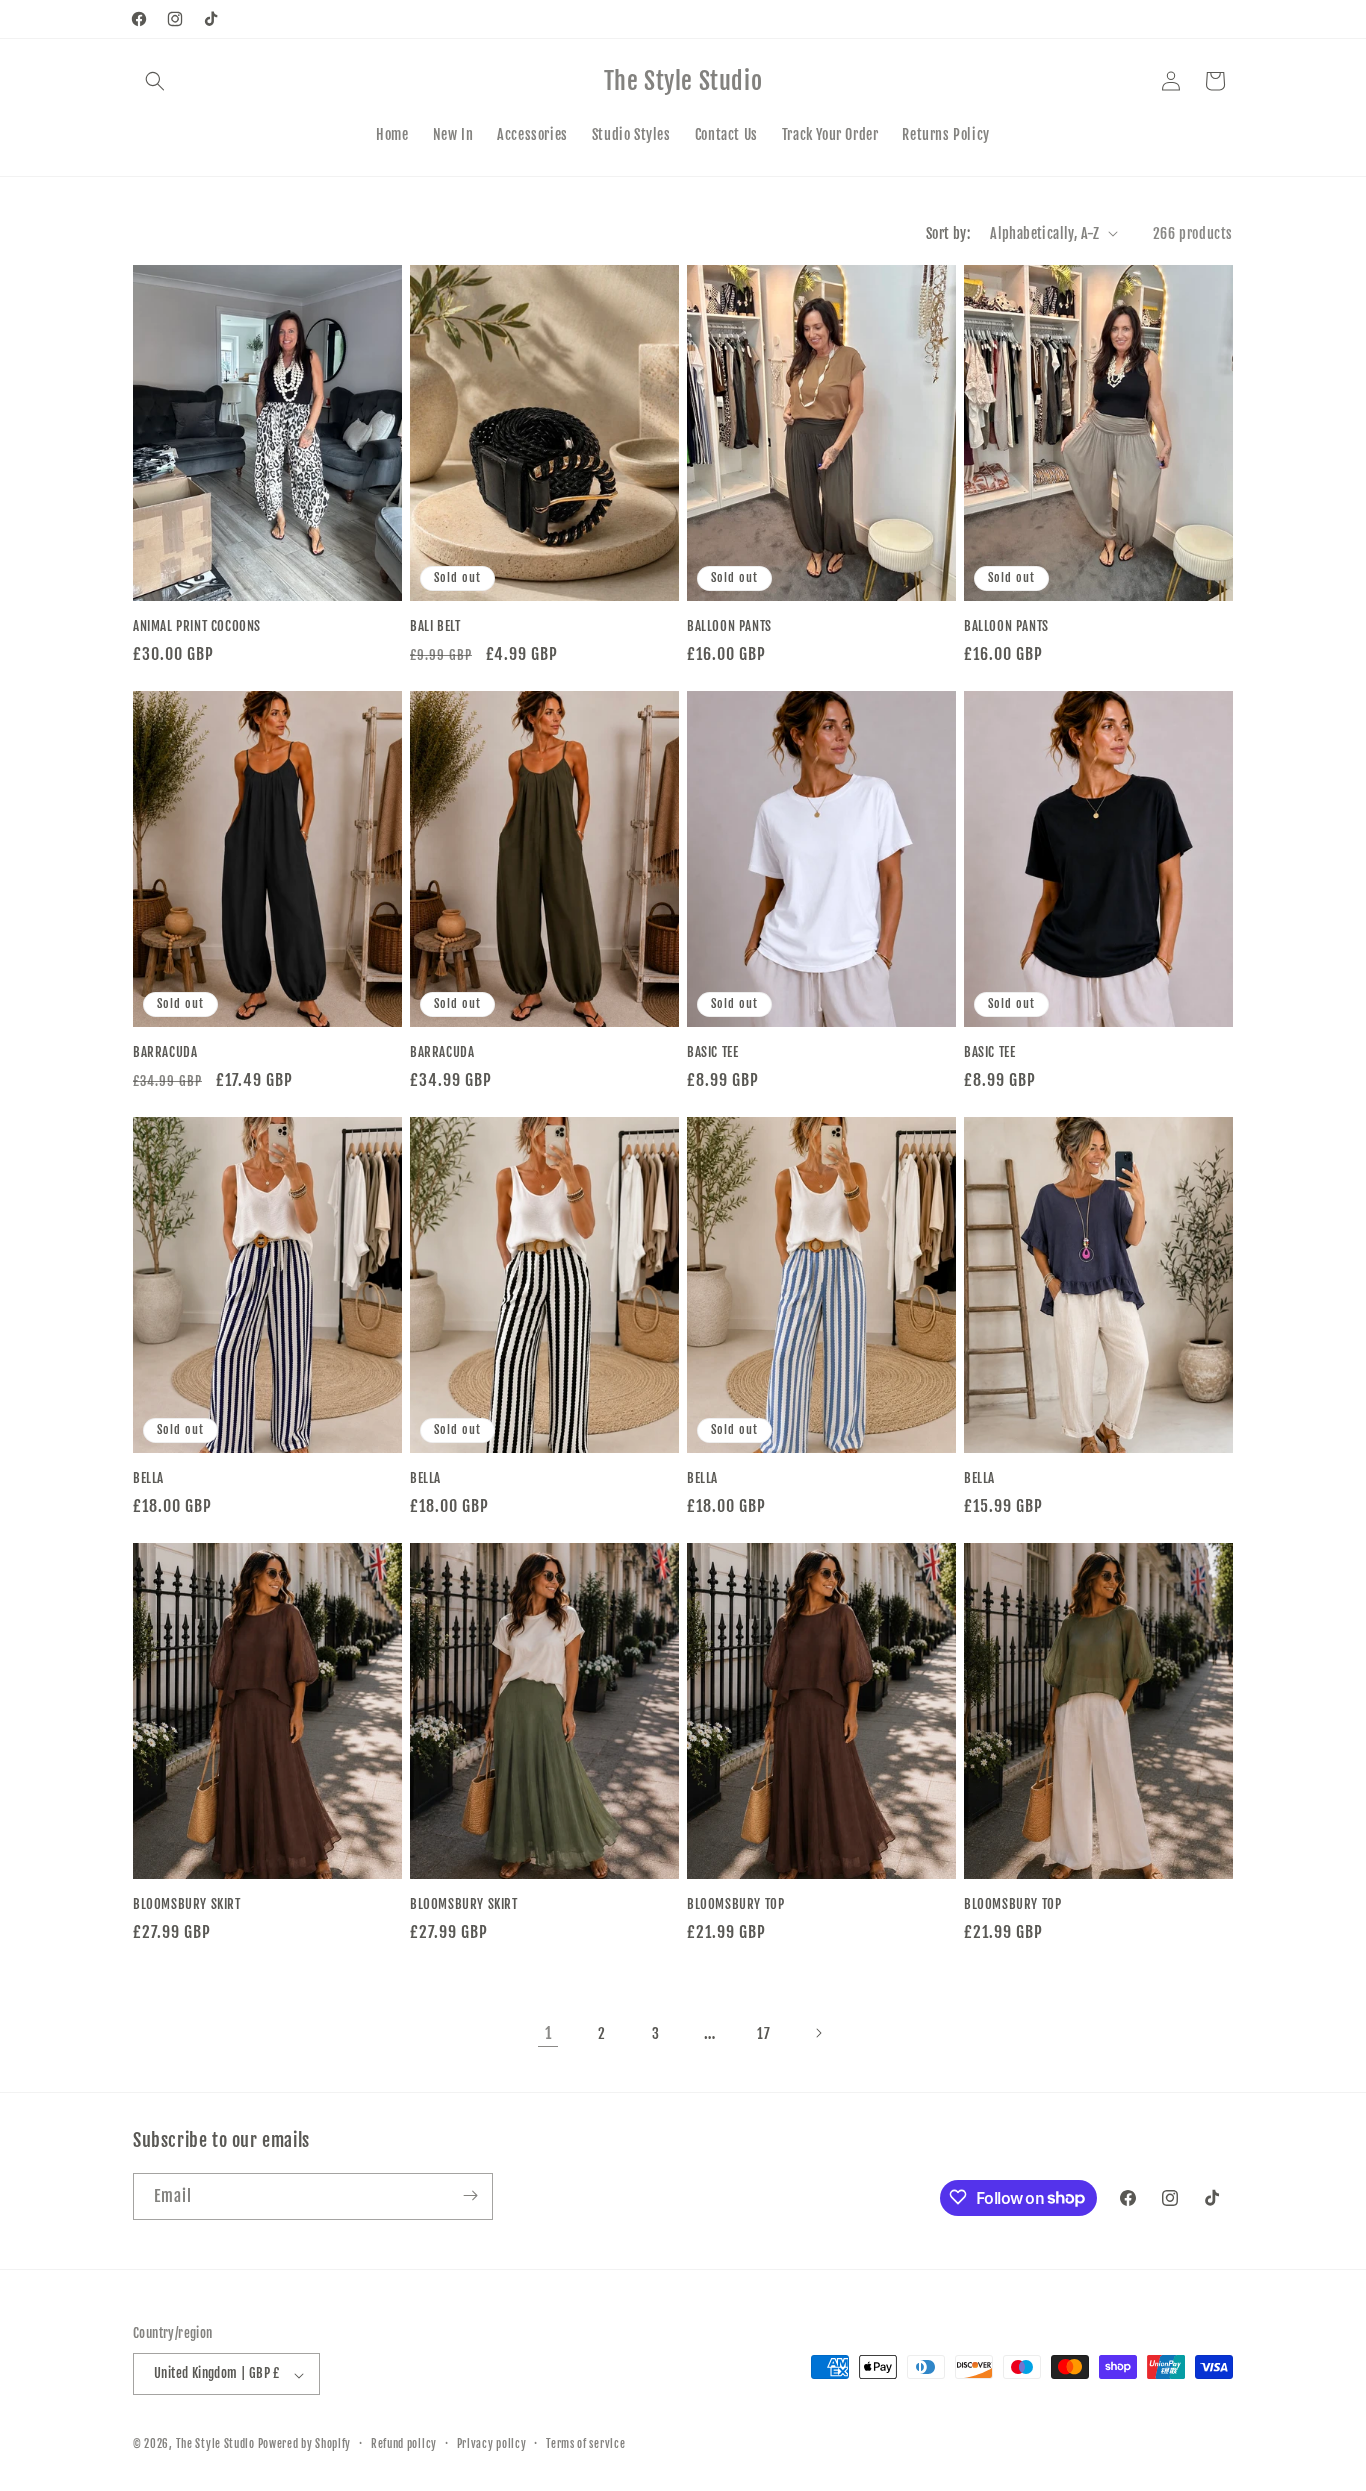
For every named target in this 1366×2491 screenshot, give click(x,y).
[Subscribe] (470, 2195)
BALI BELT (435, 626)
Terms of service (585, 2444)
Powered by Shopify (305, 2445)
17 (763, 2033)
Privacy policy (492, 2444)
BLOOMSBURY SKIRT (187, 1904)
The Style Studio (217, 2445)
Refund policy (404, 2444)
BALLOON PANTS (729, 626)
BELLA (148, 1478)
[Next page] (818, 2033)
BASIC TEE (712, 1052)
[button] (155, 81)
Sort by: (948, 233)
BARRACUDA (165, 1052)
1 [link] (548, 2033)
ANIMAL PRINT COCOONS (197, 626)
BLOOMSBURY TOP (735, 1904)
